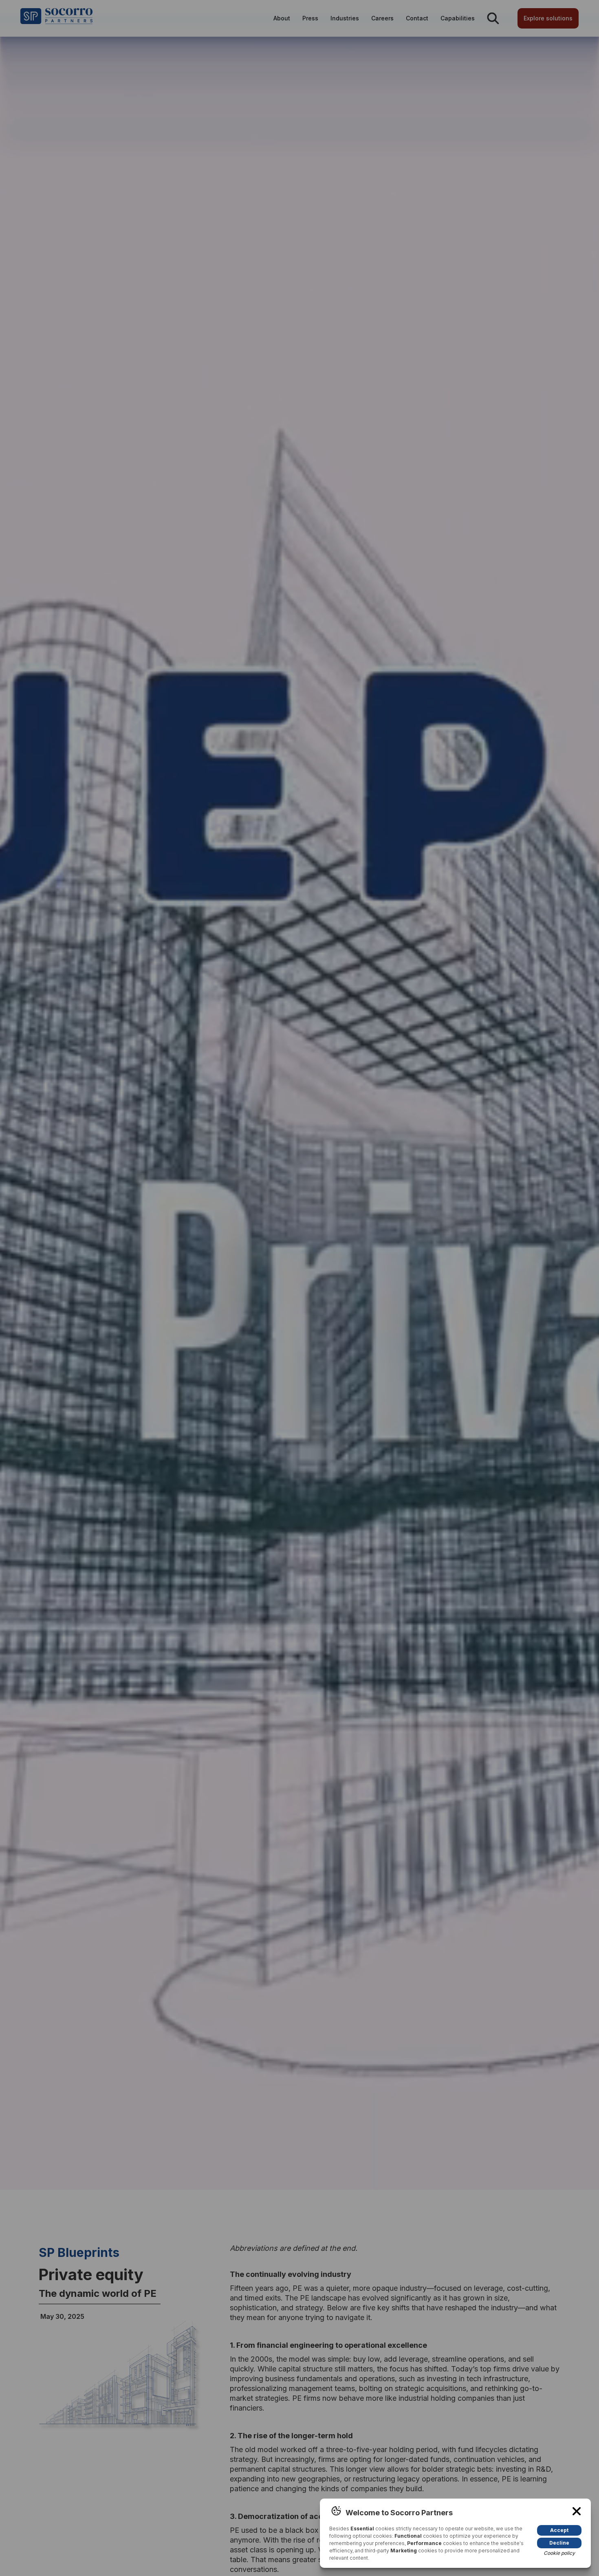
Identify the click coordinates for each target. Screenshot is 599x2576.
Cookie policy (559, 2553)
